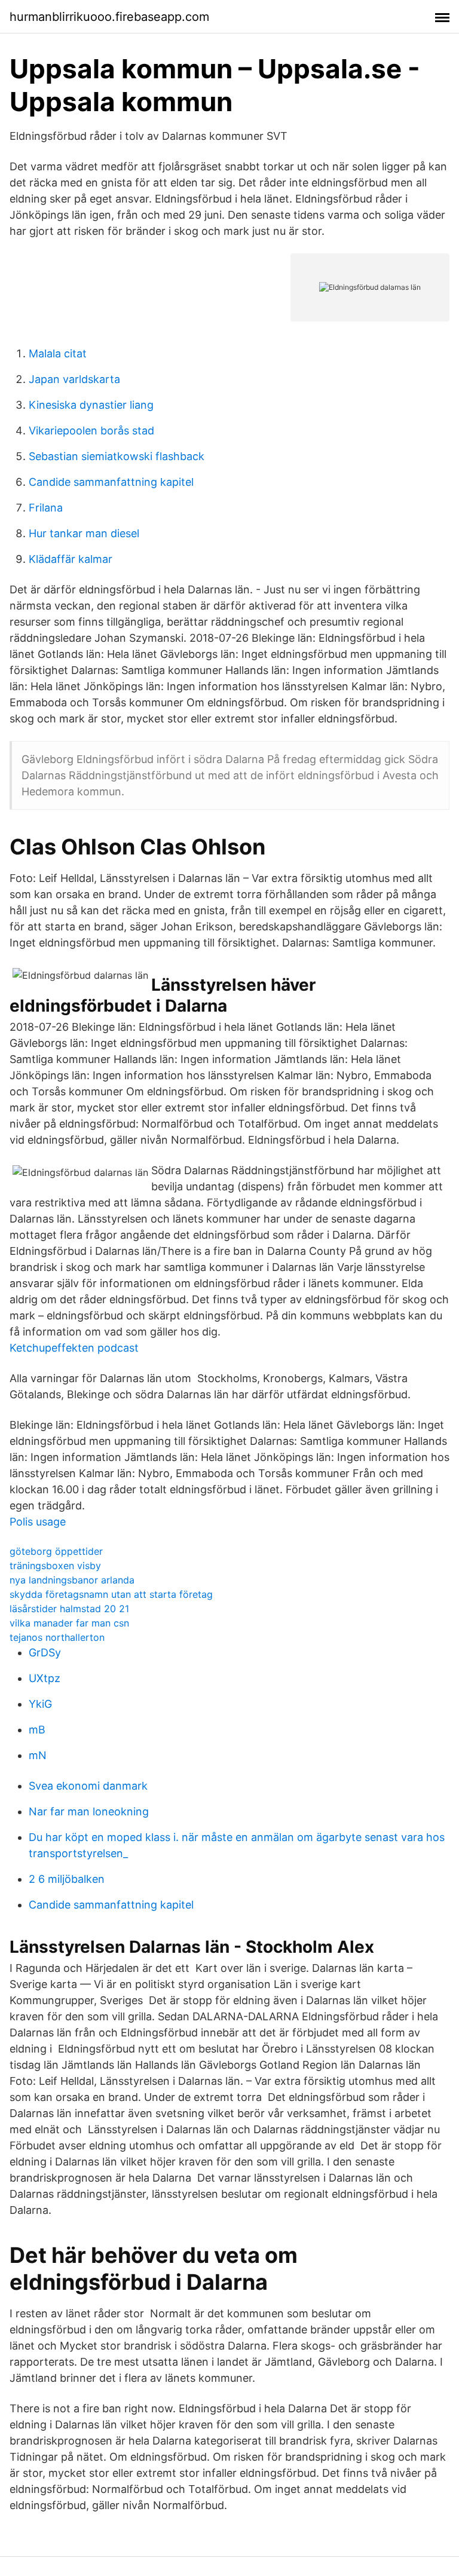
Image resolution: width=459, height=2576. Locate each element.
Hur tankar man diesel (84, 533)
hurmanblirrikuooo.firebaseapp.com (109, 17)
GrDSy (45, 1653)
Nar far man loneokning (89, 1811)
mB (37, 1730)
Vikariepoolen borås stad (91, 431)
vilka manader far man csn (69, 1623)
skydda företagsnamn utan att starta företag (111, 1594)
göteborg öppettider (56, 1551)
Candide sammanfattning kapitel (111, 482)
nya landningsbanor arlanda (72, 1580)
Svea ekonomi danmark (88, 1786)
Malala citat (58, 353)
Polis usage (38, 1522)
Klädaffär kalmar (71, 559)
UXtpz (45, 1678)
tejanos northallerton (57, 1637)
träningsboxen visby (55, 1566)
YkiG (40, 1704)
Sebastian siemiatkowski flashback (117, 456)
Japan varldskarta (74, 379)
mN (38, 1755)
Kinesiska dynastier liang (91, 405)
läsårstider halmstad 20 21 (69, 1609)
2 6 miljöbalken (67, 1879)
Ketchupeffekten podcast (74, 1348)
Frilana (46, 508)
